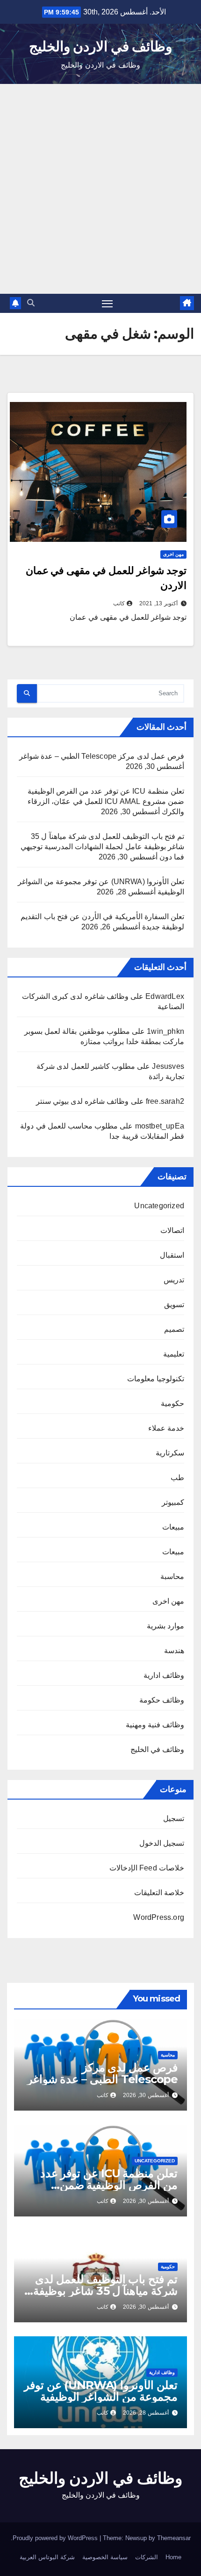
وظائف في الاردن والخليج (100, 46)
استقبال (172, 1255)
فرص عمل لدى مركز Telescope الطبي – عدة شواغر (102, 756)
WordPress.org (159, 1917)
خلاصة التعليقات (159, 1893)
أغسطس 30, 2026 (146, 2095)
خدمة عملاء (166, 1428)
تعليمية (174, 1354)
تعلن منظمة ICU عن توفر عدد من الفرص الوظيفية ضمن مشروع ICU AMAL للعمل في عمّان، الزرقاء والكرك (106, 801)
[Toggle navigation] (108, 304)
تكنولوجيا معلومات (156, 1379)
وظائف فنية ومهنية (155, 1725)
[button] (31, 303)
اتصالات (172, 1230)
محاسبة (172, 1576)
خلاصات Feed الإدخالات (147, 1868)
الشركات (147, 2557)
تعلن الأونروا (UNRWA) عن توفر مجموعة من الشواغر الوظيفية (101, 2391)
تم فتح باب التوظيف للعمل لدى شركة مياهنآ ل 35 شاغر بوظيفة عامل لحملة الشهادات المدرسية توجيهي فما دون (102, 847)
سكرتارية (170, 1453)
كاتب (119, 603)
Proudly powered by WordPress (56, 2538)
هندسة (174, 1651)
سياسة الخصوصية (105, 2557)
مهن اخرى (173, 554)
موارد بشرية (165, 1626)
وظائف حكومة (162, 1700)
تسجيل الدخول (162, 1843)
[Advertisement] (100, 189)
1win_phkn (165, 1031)
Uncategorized (159, 1206)
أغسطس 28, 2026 (146, 2413)
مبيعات (173, 1527)
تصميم (174, 1329)
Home (173, 2557)
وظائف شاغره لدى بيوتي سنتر (83, 1101)
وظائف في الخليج (157, 1749)
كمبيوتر (173, 1502)
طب (177, 1478)
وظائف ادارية (164, 1675)
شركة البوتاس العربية (47, 2557)
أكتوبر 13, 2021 (158, 603)
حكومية (172, 1403)
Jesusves (168, 1066)
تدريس (174, 1280)
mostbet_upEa (160, 1126)
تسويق (174, 1305)
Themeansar (174, 2538)
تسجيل (174, 1818)
